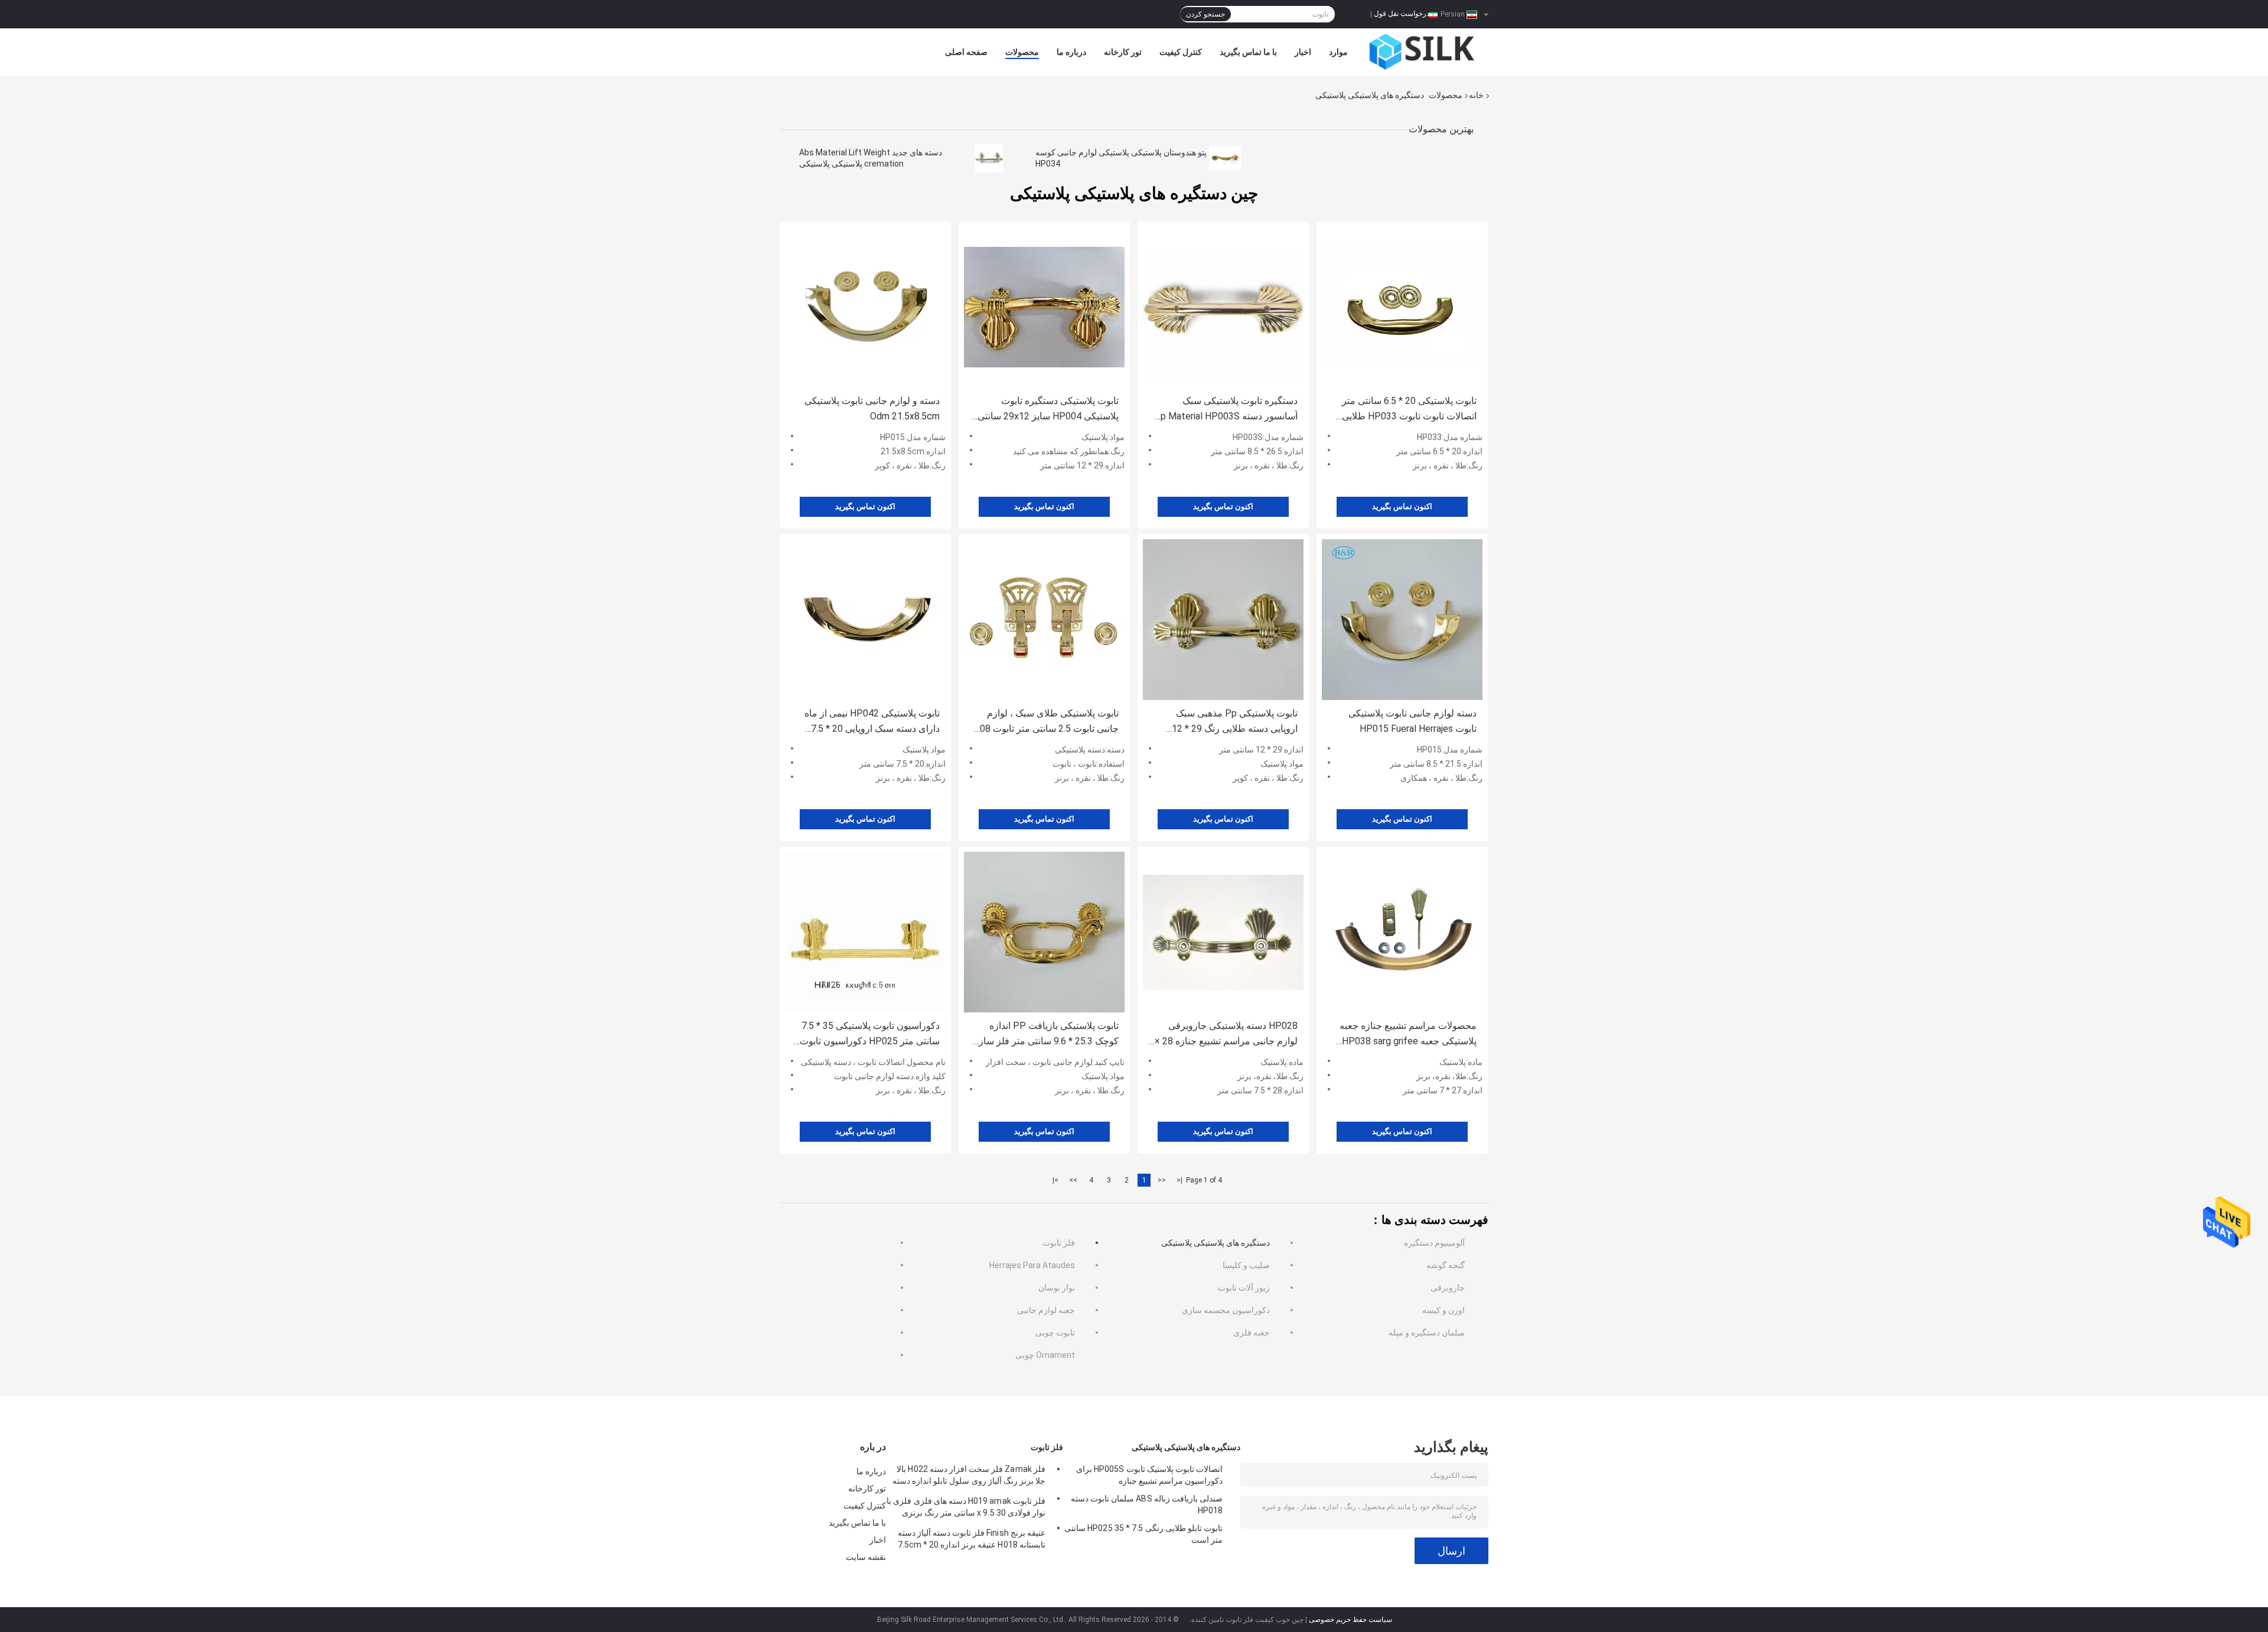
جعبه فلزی (1252, 1333)
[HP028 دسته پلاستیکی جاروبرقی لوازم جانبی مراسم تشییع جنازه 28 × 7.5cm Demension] (1223, 932)
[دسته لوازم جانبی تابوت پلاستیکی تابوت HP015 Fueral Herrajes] (1402, 620)
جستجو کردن (1205, 14)
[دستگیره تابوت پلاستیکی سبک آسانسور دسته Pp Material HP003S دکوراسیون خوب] (1223, 307)
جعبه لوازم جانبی (1046, 1310)
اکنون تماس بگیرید (865, 506)
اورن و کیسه (1443, 1310)
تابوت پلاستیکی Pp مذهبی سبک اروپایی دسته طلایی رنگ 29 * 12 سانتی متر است (1235, 722)
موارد (1338, 52)
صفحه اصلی (966, 52)
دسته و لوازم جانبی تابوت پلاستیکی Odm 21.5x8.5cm (872, 408)
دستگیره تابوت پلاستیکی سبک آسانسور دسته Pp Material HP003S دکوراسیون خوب (1226, 410)
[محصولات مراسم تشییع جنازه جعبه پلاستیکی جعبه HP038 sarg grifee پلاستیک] (1402, 932)
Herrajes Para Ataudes (1032, 1265)
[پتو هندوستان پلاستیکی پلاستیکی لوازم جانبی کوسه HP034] (1225, 158)
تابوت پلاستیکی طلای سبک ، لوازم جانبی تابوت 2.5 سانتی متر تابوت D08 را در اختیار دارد (1046, 722)
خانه (1476, 95)
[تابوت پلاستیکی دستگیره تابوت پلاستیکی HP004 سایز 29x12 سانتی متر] (1044, 307)
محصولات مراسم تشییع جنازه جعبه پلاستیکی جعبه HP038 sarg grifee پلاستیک (1408, 1035)
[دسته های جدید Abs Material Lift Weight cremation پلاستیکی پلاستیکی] (989, 158)
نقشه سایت (866, 1557)
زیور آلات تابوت (1244, 1288)
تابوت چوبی (1055, 1333)
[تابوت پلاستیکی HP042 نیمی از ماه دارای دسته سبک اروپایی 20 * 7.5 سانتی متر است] (865, 620)
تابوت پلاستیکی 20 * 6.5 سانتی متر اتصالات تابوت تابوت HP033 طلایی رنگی (1409, 410)
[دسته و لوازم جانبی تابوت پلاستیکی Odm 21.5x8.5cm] (865, 307)
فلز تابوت (1059, 1243)
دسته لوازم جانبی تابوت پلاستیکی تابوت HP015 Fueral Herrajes (1412, 721)
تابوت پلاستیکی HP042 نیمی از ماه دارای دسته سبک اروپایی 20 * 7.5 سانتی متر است (872, 722)
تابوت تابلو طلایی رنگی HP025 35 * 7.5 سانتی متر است (1143, 1534)
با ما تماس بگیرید (1248, 52)
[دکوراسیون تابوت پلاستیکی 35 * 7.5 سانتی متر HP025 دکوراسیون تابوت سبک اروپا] (865, 932)
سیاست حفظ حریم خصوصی (1350, 1620)
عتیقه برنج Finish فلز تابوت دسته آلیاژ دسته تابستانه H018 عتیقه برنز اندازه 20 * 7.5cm (972, 1539)
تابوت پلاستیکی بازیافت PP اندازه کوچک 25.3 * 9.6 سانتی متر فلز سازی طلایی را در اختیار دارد (1045, 1035)
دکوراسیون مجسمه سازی (1226, 1310)
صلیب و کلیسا (1246, 1265)
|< (1179, 1180)
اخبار (1303, 52)
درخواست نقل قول (1402, 14)
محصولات (1022, 52)
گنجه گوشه (1446, 1265)
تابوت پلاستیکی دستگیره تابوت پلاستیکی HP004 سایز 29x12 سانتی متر (1048, 410)
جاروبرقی (1448, 1288)
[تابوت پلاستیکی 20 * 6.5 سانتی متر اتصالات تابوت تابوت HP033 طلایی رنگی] (1402, 307)
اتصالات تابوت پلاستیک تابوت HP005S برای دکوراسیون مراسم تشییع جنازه (1149, 1475)
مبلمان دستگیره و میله (1427, 1333)
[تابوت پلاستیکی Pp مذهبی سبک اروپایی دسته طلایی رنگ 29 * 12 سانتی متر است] (1223, 620)
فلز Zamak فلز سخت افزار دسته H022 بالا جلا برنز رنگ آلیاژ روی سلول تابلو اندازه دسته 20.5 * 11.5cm (969, 1477)
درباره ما (1071, 52)
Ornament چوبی (1045, 1355)
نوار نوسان (1057, 1288)
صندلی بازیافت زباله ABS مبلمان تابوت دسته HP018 (1147, 1504)
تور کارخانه (1123, 52)
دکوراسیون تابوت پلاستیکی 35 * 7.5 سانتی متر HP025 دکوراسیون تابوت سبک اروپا (870, 1035)
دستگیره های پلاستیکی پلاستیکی (1216, 1243)
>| (1055, 1180)
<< (1162, 1180)
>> (1073, 1180)
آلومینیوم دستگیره (1434, 1243)
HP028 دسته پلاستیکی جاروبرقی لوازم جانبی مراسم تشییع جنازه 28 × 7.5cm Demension (1226, 1035)
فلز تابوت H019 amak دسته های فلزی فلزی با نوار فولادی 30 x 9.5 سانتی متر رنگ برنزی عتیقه (966, 1509)
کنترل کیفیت (1181, 52)
